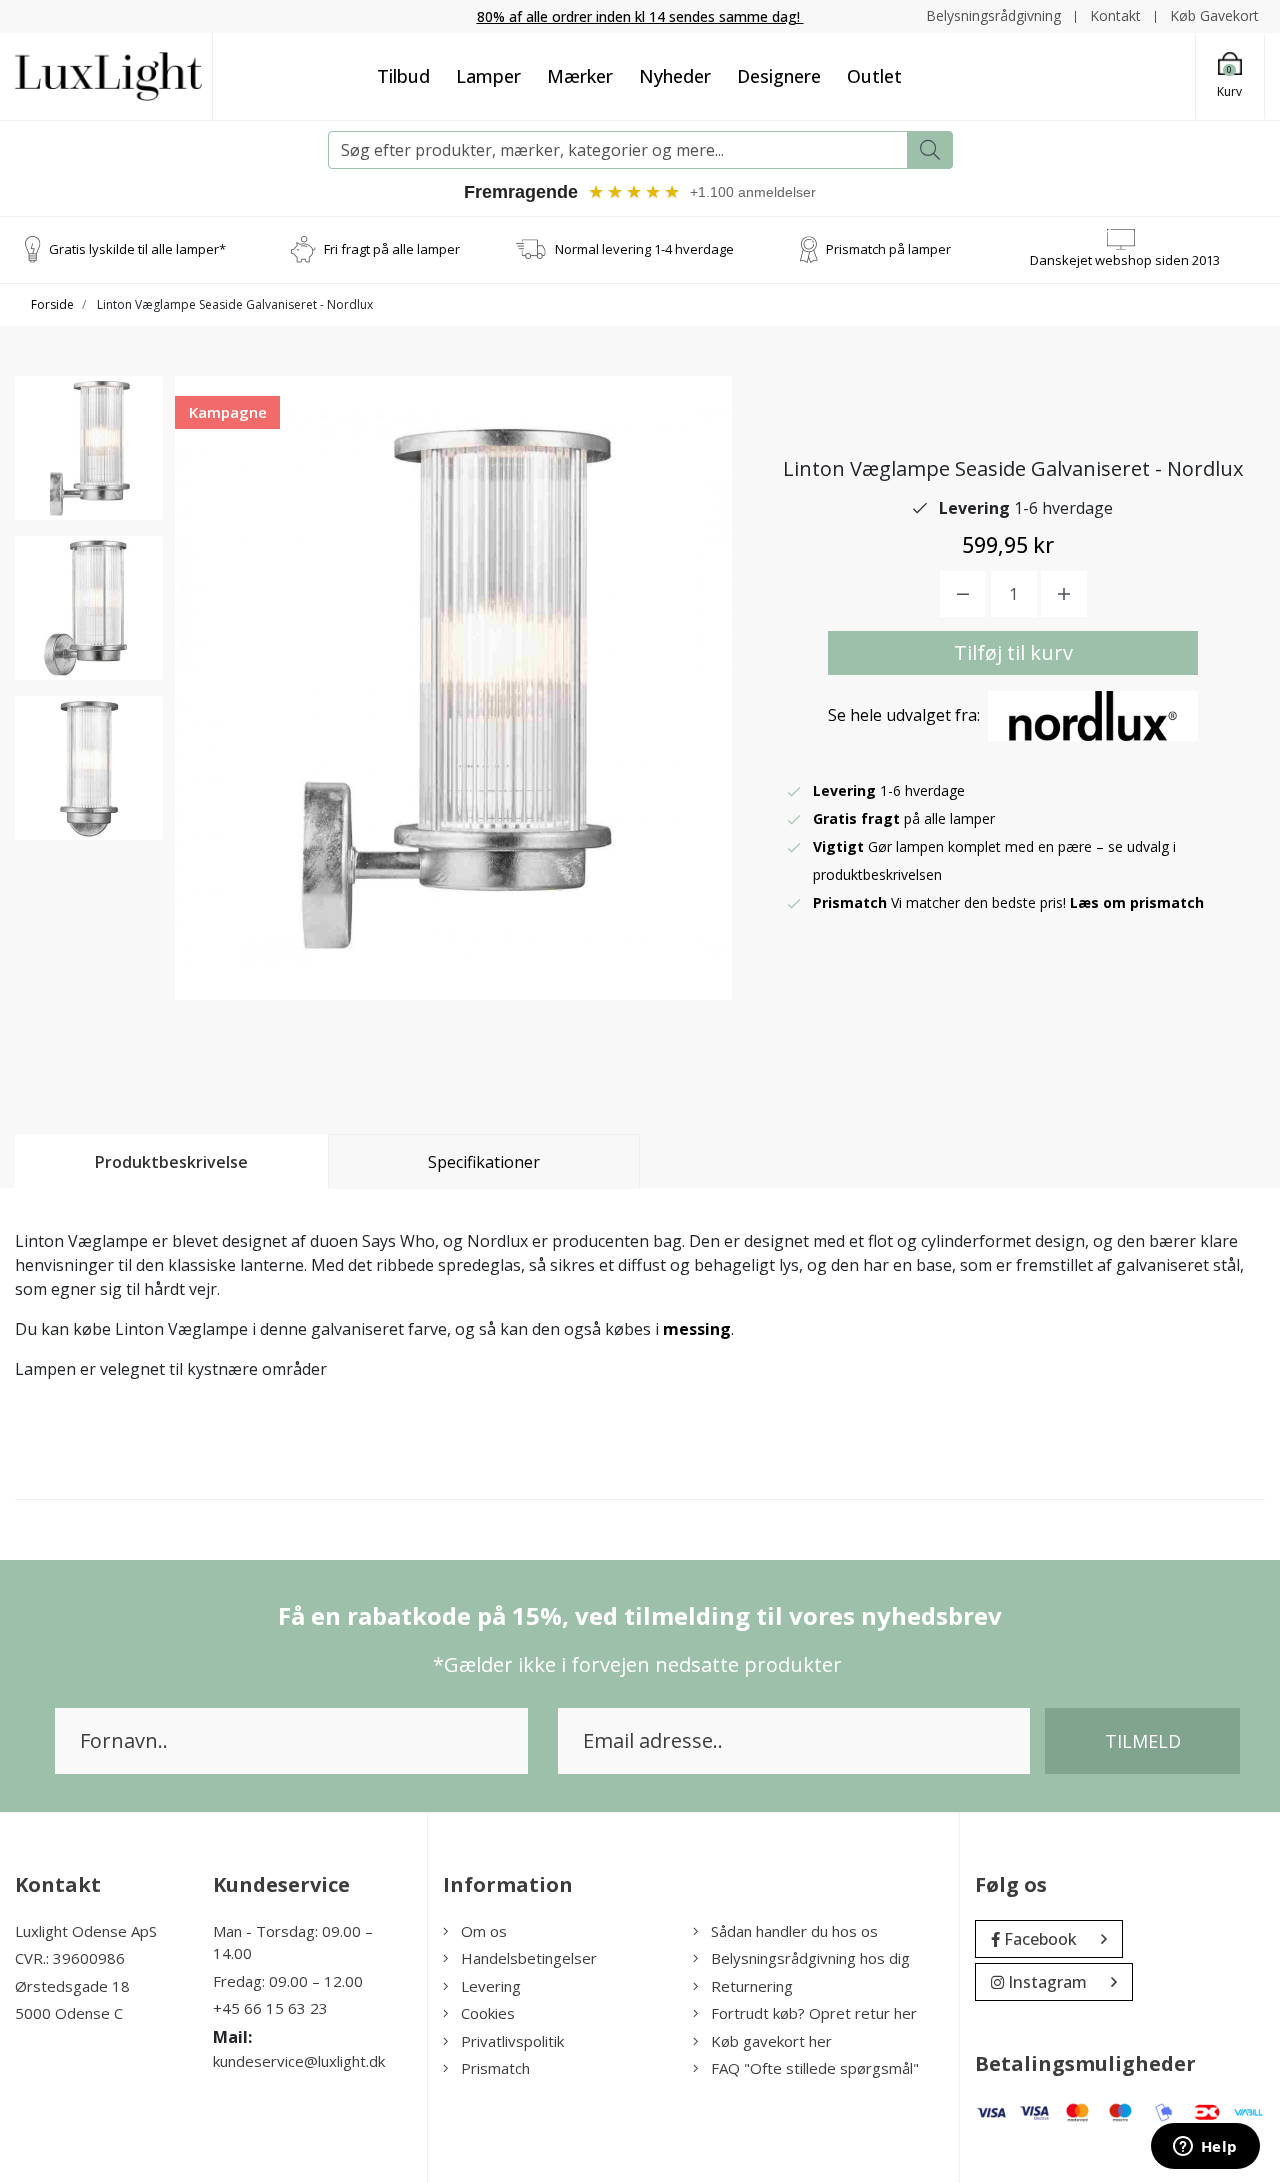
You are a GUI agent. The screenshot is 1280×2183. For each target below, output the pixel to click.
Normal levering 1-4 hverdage (644, 249)
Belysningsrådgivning (993, 15)
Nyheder (675, 76)
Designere (779, 76)
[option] (89, 448)
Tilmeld (1143, 1741)
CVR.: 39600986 (70, 1958)
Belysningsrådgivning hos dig (810, 1958)
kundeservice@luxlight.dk (299, 2061)
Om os (484, 1931)
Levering (491, 1986)
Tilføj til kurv (1013, 652)
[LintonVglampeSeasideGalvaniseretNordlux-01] (89, 448)
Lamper (488, 76)
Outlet (874, 76)
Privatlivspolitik (512, 2041)
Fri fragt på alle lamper (392, 249)
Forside (52, 304)
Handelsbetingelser (529, 1958)
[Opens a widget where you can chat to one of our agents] (1205, 2148)
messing (697, 1329)
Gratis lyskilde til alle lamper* (137, 249)
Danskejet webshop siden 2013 (1125, 260)
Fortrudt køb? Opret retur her (814, 2013)
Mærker (580, 76)
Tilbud (403, 76)
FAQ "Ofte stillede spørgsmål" (815, 2068)
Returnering (752, 1986)
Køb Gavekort (1214, 15)
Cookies (488, 2013)
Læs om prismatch (1137, 902)
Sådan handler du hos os (794, 1931)
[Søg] (930, 150)
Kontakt (1115, 15)
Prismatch (495, 2068)
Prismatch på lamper (888, 249)
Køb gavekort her (771, 2041)
